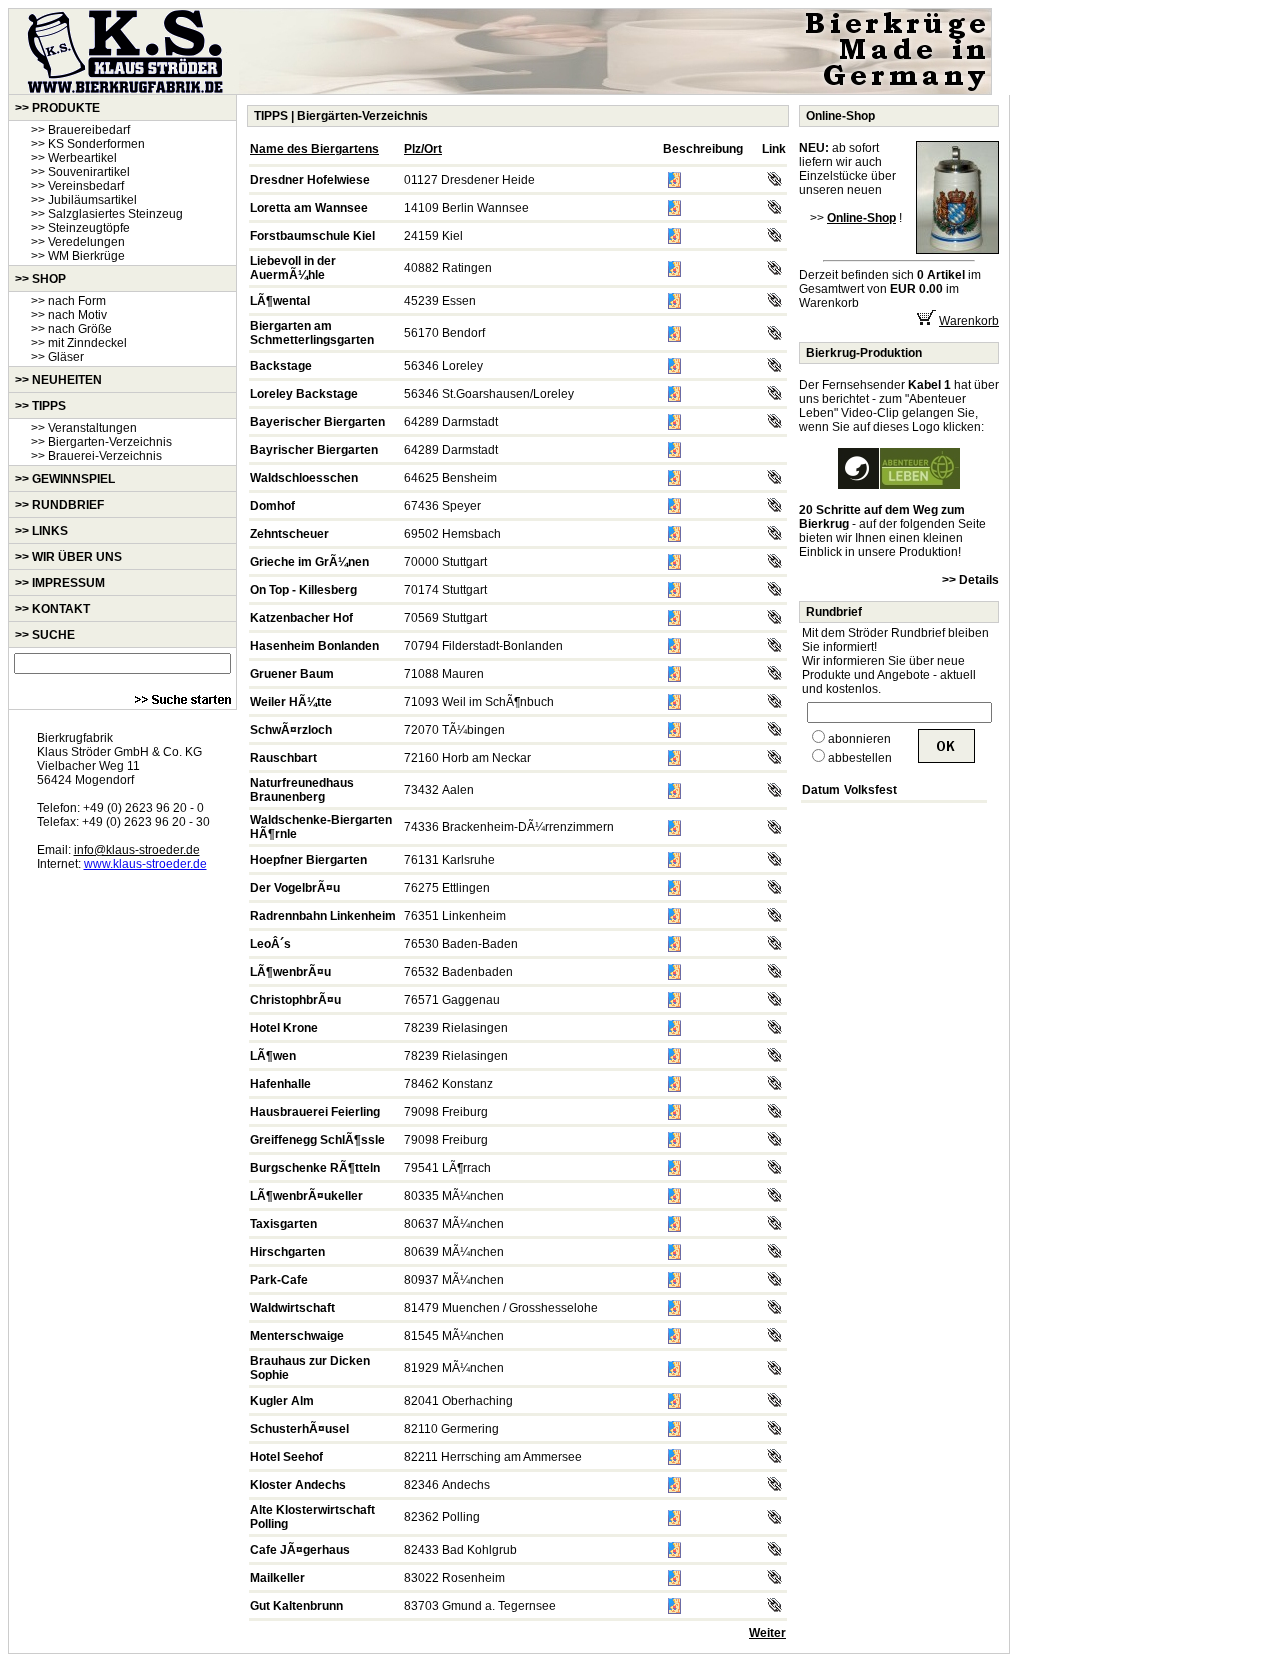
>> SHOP (40, 279)
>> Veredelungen (78, 242)
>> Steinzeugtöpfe (80, 228)
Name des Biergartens (314, 149)
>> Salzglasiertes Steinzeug (107, 214)
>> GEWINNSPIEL (65, 479)
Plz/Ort (423, 149)
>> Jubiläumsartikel (84, 200)
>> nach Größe (71, 329)
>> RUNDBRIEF (59, 505)
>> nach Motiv (69, 315)
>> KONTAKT (52, 609)
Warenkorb (969, 321)
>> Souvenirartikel (80, 172)
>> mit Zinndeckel (79, 343)
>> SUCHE (45, 635)
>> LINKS (41, 531)
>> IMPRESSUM (60, 583)
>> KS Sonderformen (88, 144)
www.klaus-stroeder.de (145, 864)
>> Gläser (57, 357)
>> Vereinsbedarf (77, 186)
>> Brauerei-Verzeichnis (96, 456)
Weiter (767, 1633)
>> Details (970, 580)
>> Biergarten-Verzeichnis (101, 442)
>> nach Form (68, 301)
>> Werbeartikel (74, 158)
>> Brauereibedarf (80, 130)
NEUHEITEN (67, 380)
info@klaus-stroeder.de (137, 850)
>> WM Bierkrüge (78, 256)
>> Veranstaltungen (84, 428)
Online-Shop (840, 116)
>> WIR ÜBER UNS (68, 557)
